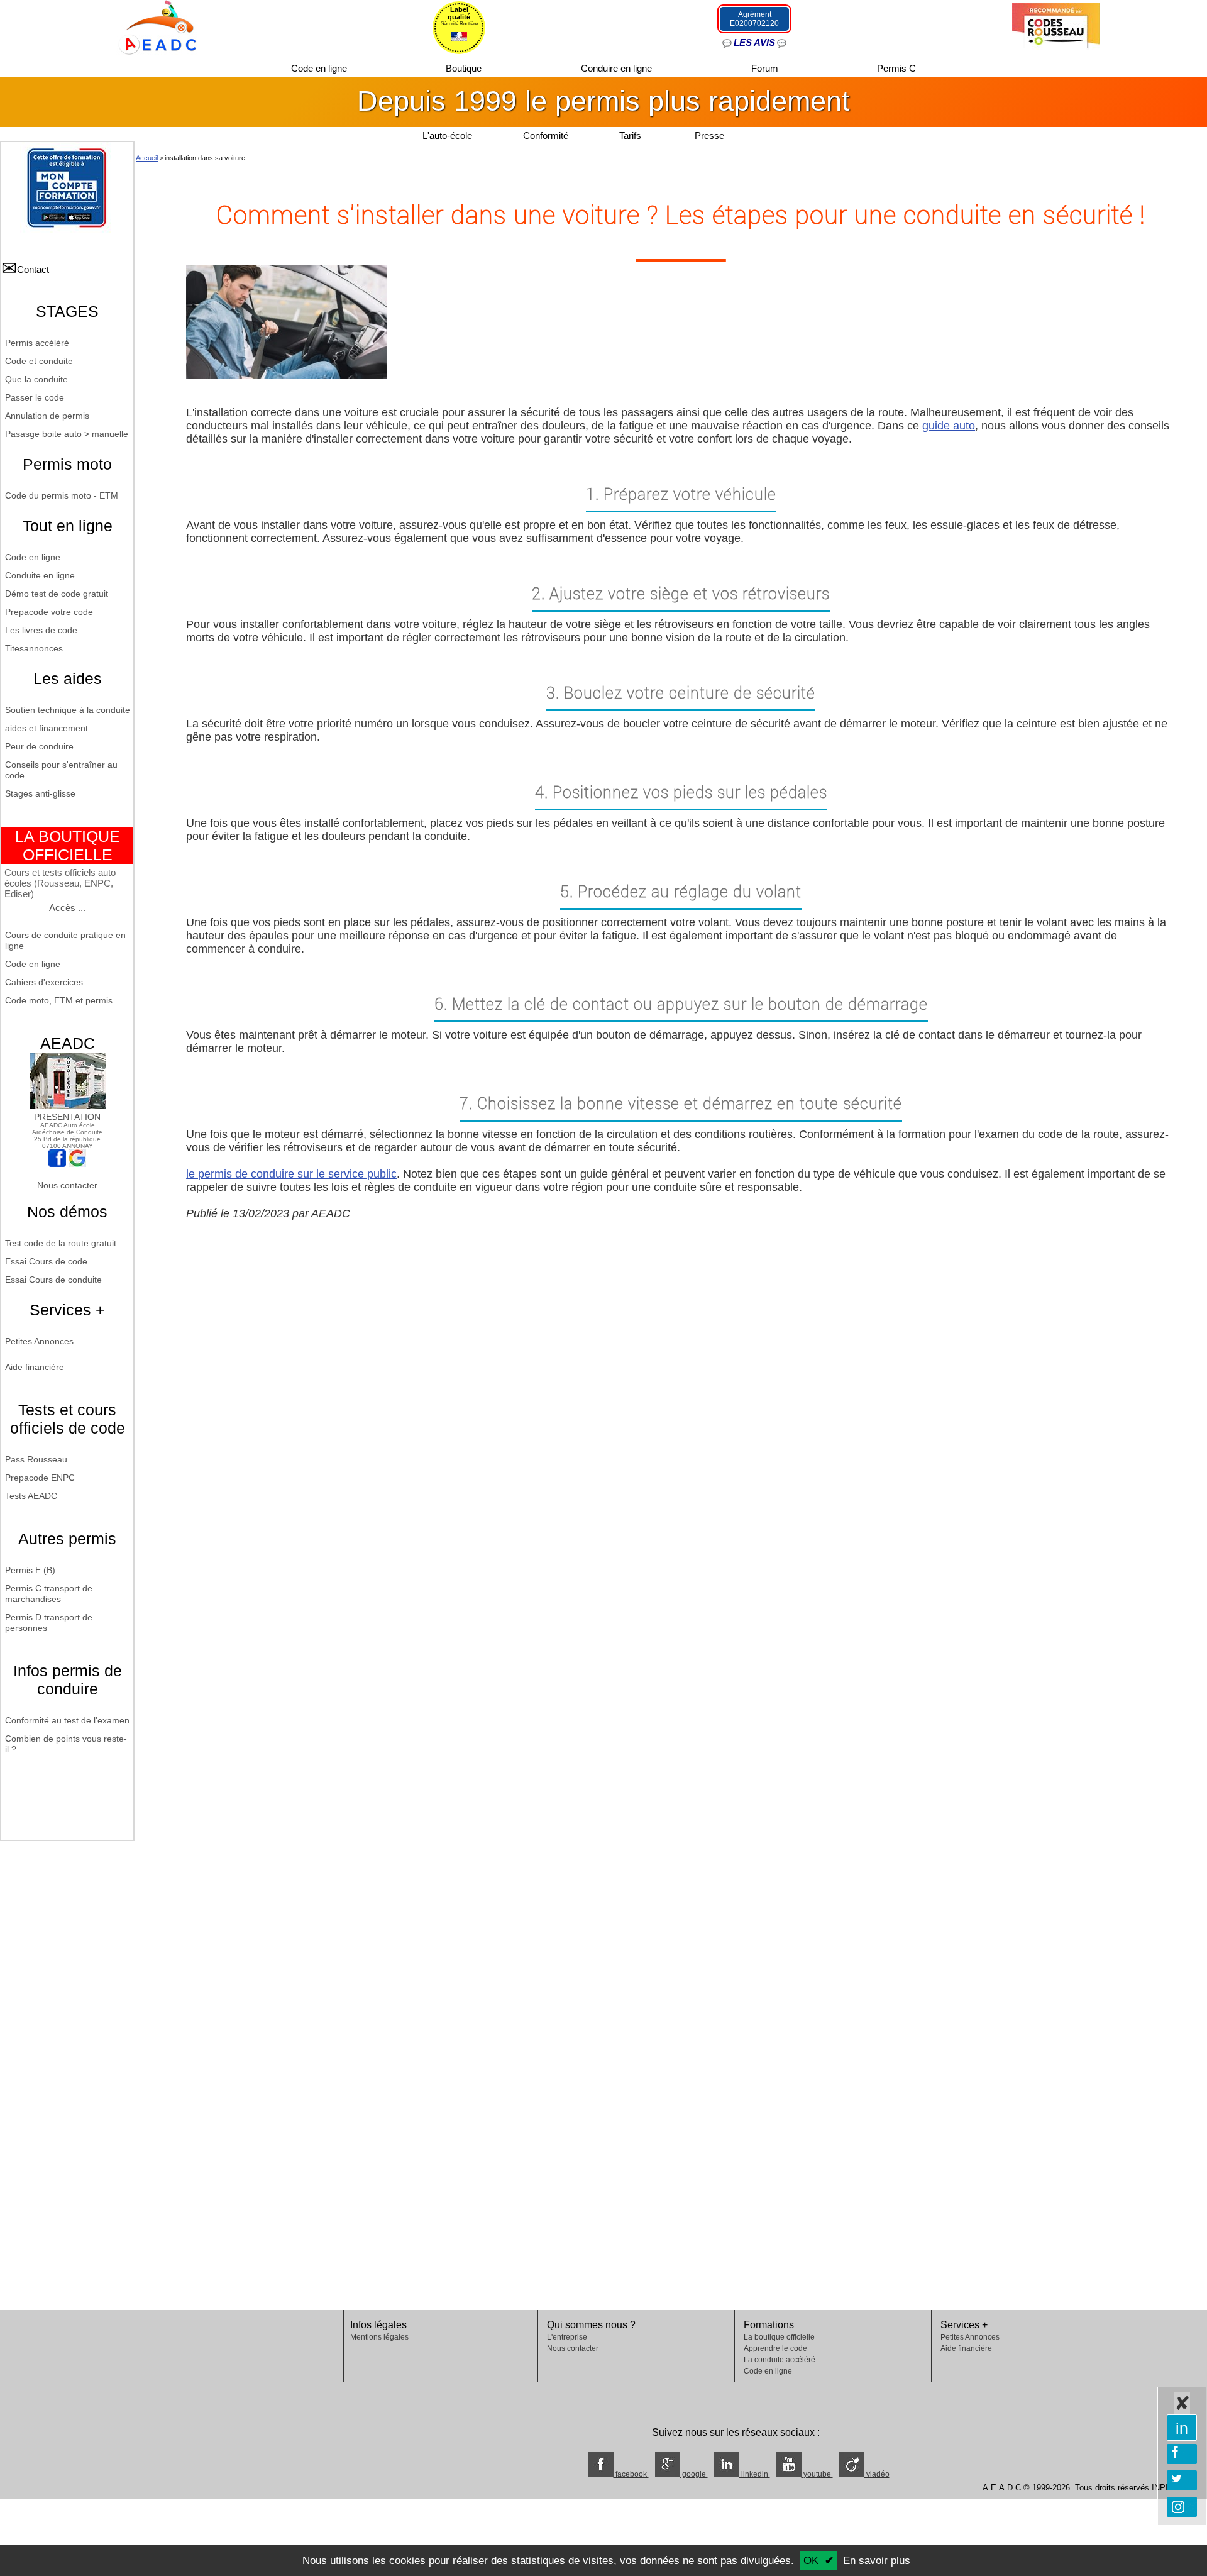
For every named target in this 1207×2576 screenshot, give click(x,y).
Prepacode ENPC (40, 1478)
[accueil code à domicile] (151, 26)
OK (811, 2561)
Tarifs (631, 135)
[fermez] (1182, 2403)
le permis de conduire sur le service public (291, 1174)
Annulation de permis (47, 416)
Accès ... (67, 908)
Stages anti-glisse (40, 793)
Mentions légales (379, 2337)
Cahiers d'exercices (44, 982)
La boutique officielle (779, 2337)
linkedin (755, 2474)
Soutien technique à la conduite (68, 710)
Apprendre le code (775, 2348)
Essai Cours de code (46, 1261)
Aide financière (35, 1367)
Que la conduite (36, 379)
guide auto (949, 426)
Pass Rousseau (36, 1459)
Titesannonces (34, 648)
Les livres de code (41, 630)
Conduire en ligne (618, 68)
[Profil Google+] (77, 1164)
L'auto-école (447, 135)
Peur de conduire (39, 746)
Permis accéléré (37, 343)
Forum (766, 68)
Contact (33, 269)
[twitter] (1182, 2480)
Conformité (546, 135)
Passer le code (35, 397)
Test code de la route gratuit (61, 1243)
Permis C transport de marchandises (49, 1594)
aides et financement (47, 728)
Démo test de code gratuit (57, 594)
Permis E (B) (30, 1570)
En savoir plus (877, 2561)
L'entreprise (567, 2337)
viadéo (877, 2474)
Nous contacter (67, 1185)
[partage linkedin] (1182, 2428)
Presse (709, 135)
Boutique (465, 68)
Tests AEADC (31, 1496)
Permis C (896, 68)
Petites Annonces (39, 1341)
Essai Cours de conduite (53, 1280)
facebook (631, 2474)
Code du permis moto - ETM (62, 495)
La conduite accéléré (780, 2360)
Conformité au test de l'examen (67, 1720)
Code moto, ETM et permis (59, 1000)
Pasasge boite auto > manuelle (67, 434)
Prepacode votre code (49, 612)
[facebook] (1182, 2454)
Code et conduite (39, 361)
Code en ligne (320, 68)
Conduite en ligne (40, 575)
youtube (817, 2474)
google (694, 2474)
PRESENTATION (67, 1117)
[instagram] (1182, 2507)
